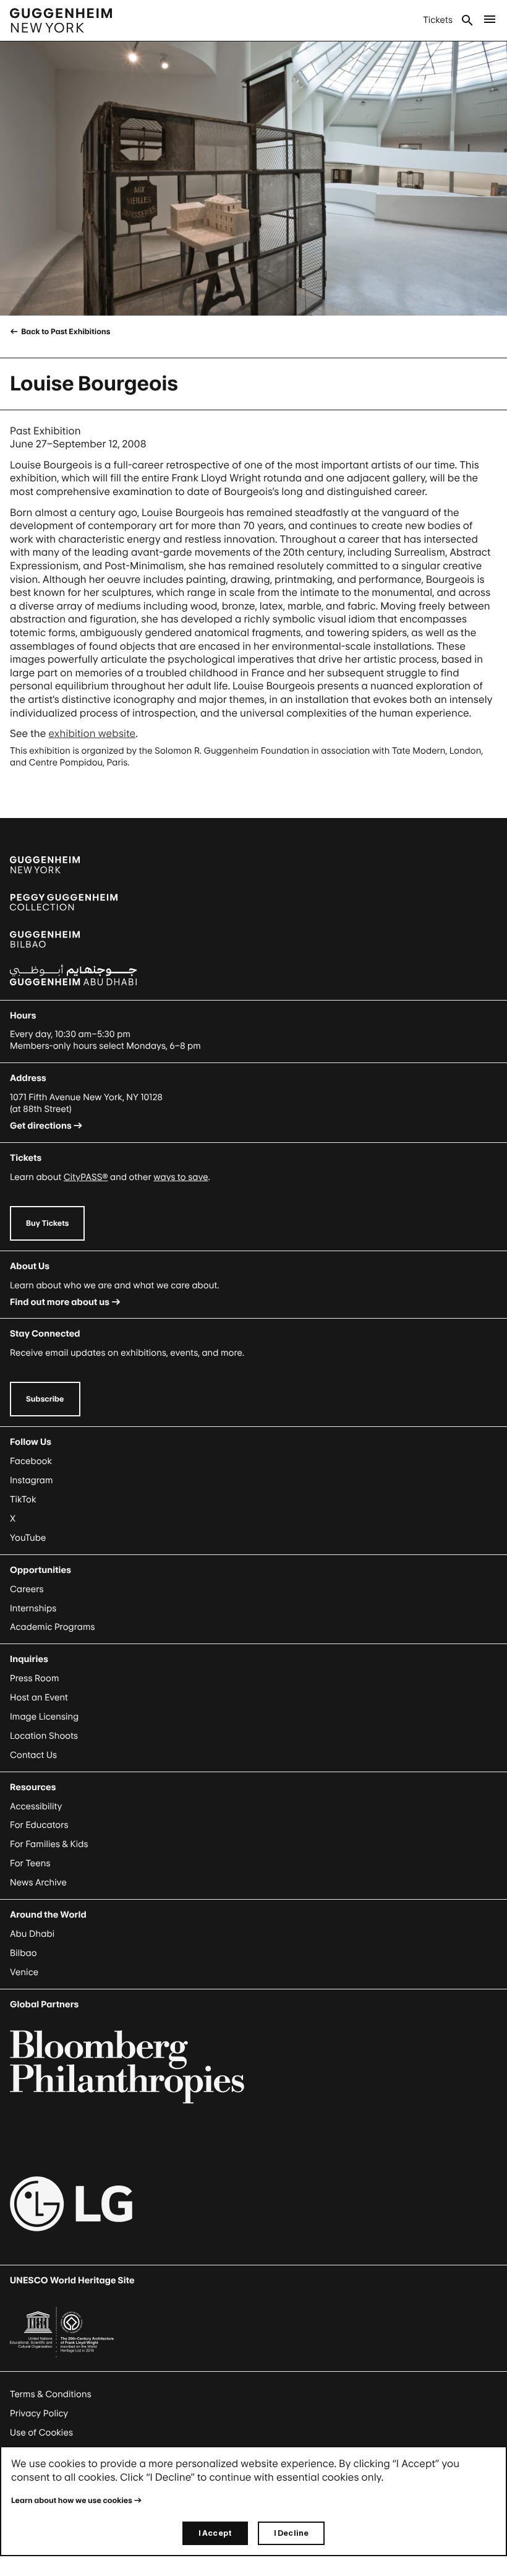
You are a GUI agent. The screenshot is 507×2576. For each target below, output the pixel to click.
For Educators (39, 1825)
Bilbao (23, 1953)
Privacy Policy (39, 2414)
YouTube (28, 1538)
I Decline (291, 2533)
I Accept (215, 2533)
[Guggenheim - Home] (61, 20)
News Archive (38, 1883)
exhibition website (92, 733)
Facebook (31, 1461)
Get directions (41, 1126)
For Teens (30, 1863)
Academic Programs (53, 1627)
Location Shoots (44, 1736)
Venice (24, 1972)
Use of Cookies (41, 2433)
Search (467, 20)
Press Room (35, 1678)
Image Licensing (44, 1717)
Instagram (32, 1480)
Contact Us (33, 1755)
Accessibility (36, 1807)
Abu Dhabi (32, 1934)
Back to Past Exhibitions (65, 331)
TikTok (23, 1500)
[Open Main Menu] (490, 20)
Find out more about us (60, 1302)
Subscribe (45, 1399)
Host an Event (39, 1698)
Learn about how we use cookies (72, 2500)
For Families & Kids (49, 1844)
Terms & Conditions (51, 2394)
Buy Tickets (47, 1223)
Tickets (438, 20)
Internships (33, 1609)
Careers (27, 1589)
